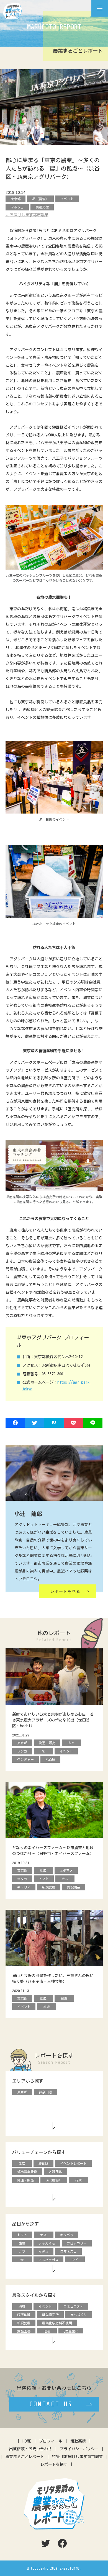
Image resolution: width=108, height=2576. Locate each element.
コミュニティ (73, 2306)
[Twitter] (35, 1423)
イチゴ (43, 2251)
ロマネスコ (68, 2251)
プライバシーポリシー (79, 2449)
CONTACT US (51, 2404)
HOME (27, 2441)
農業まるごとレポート (25, 2457)
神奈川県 (45, 2092)
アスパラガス (48, 2260)
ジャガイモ (47, 2243)
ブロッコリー (77, 2243)
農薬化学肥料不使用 (57, 2323)
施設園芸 (24, 2331)
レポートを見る (65, 1591)
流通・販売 (25, 2180)
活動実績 (78, 2441)
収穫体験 (24, 2315)
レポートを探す (54, 2464)
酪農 (22, 2243)
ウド (75, 2260)
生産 (22, 2163)
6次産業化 (71, 2331)
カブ (22, 2251)
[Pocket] (73, 1423)
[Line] (93, 1423)
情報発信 (42, 207)
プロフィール (51, 2441)
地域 (22, 2306)
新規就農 (24, 2323)
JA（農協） (40, 199)
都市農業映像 (27, 2172)
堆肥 (47, 2331)
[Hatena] (54, 1423)
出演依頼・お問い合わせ (30, 2449)
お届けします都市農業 (29, 215)
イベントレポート (73, 2163)
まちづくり (79, 2315)
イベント (67, 199)
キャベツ (67, 2235)
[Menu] (100, 8)
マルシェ (17, 207)
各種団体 (55, 2172)
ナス (43, 2235)
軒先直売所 (50, 2315)
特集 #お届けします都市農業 (77, 2457)
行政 (78, 2180)
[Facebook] (15, 1423)
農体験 (43, 2163)
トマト (22, 2235)
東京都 (16, 199)
